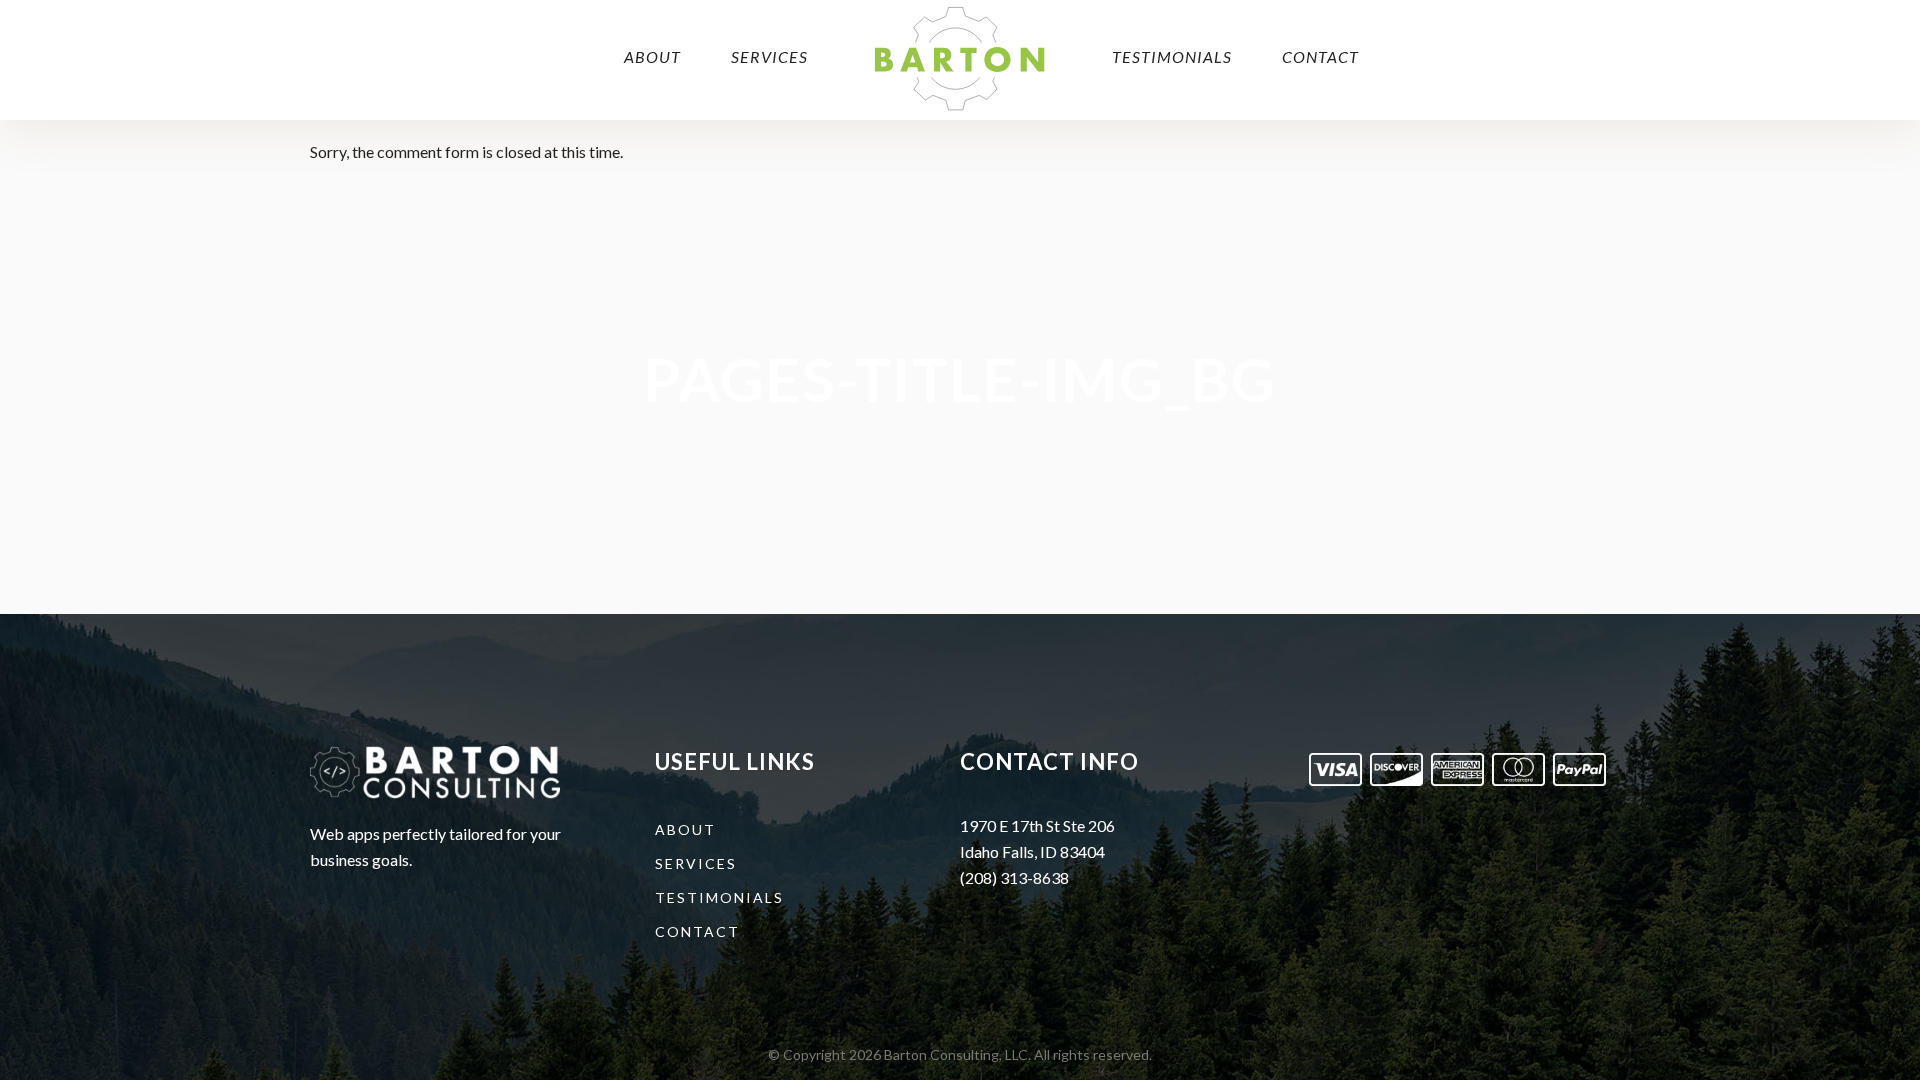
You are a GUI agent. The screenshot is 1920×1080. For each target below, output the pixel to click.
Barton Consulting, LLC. (957, 1054)
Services (696, 863)
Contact (697, 931)
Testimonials (719, 897)
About (685, 829)
